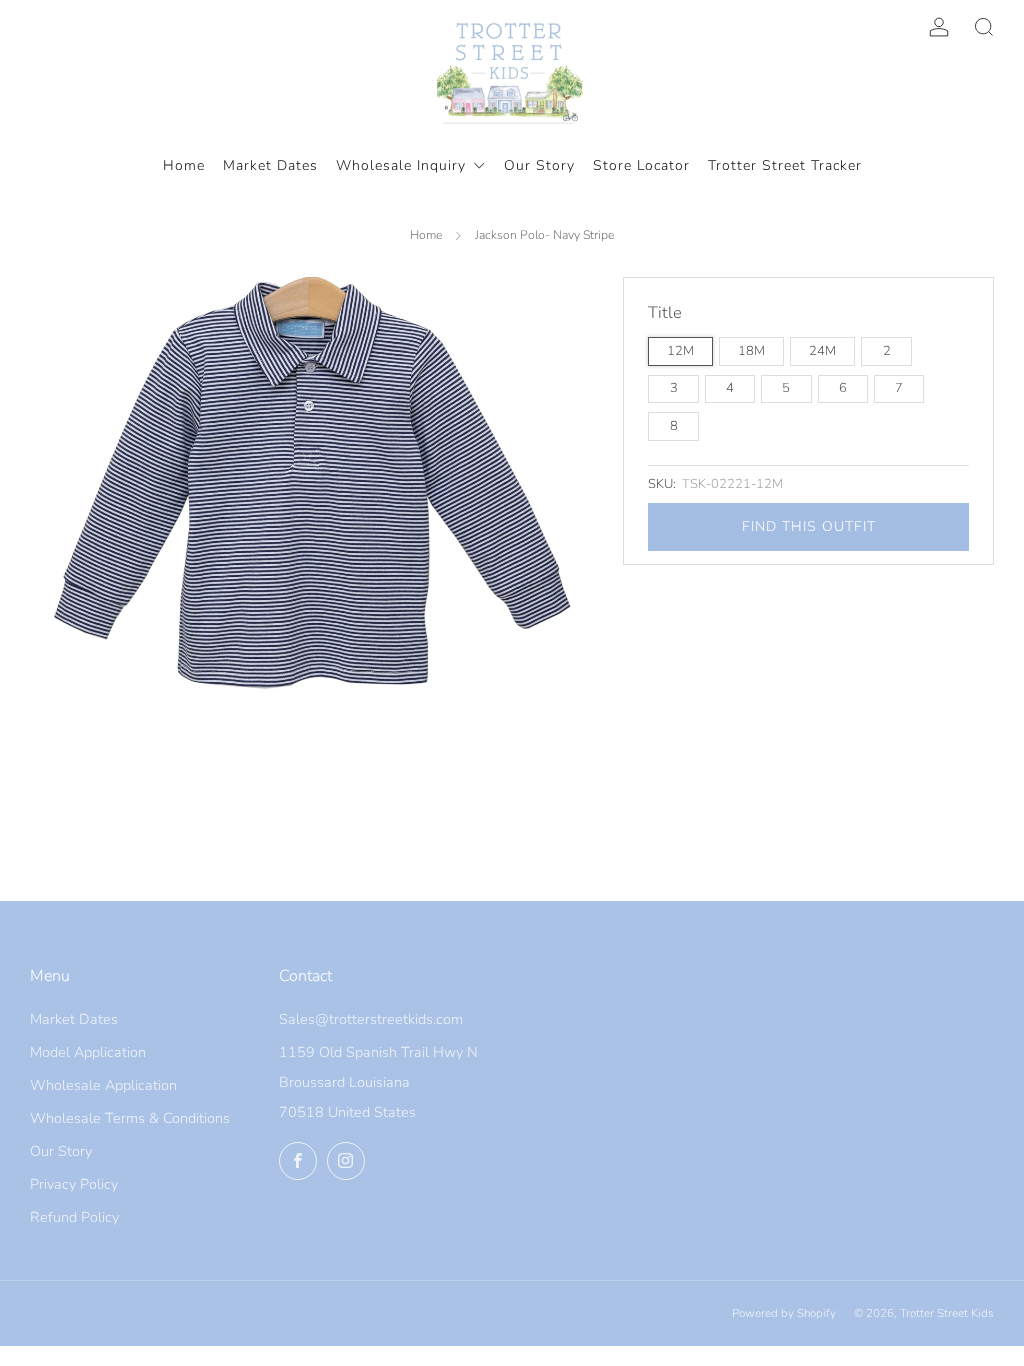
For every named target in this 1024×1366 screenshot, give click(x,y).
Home (426, 235)
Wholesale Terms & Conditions (130, 1118)
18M (751, 351)
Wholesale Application (103, 1085)
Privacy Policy (74, 1184)
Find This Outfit (809, 526)
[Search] (984, 27)
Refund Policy (74, 1217)
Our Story (61, 1151)
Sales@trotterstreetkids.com (371, 1019)
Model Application (88, 1052)
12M (680, 351)
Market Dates (74, 1019)
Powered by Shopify (784, 1313)
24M (822, 351)
